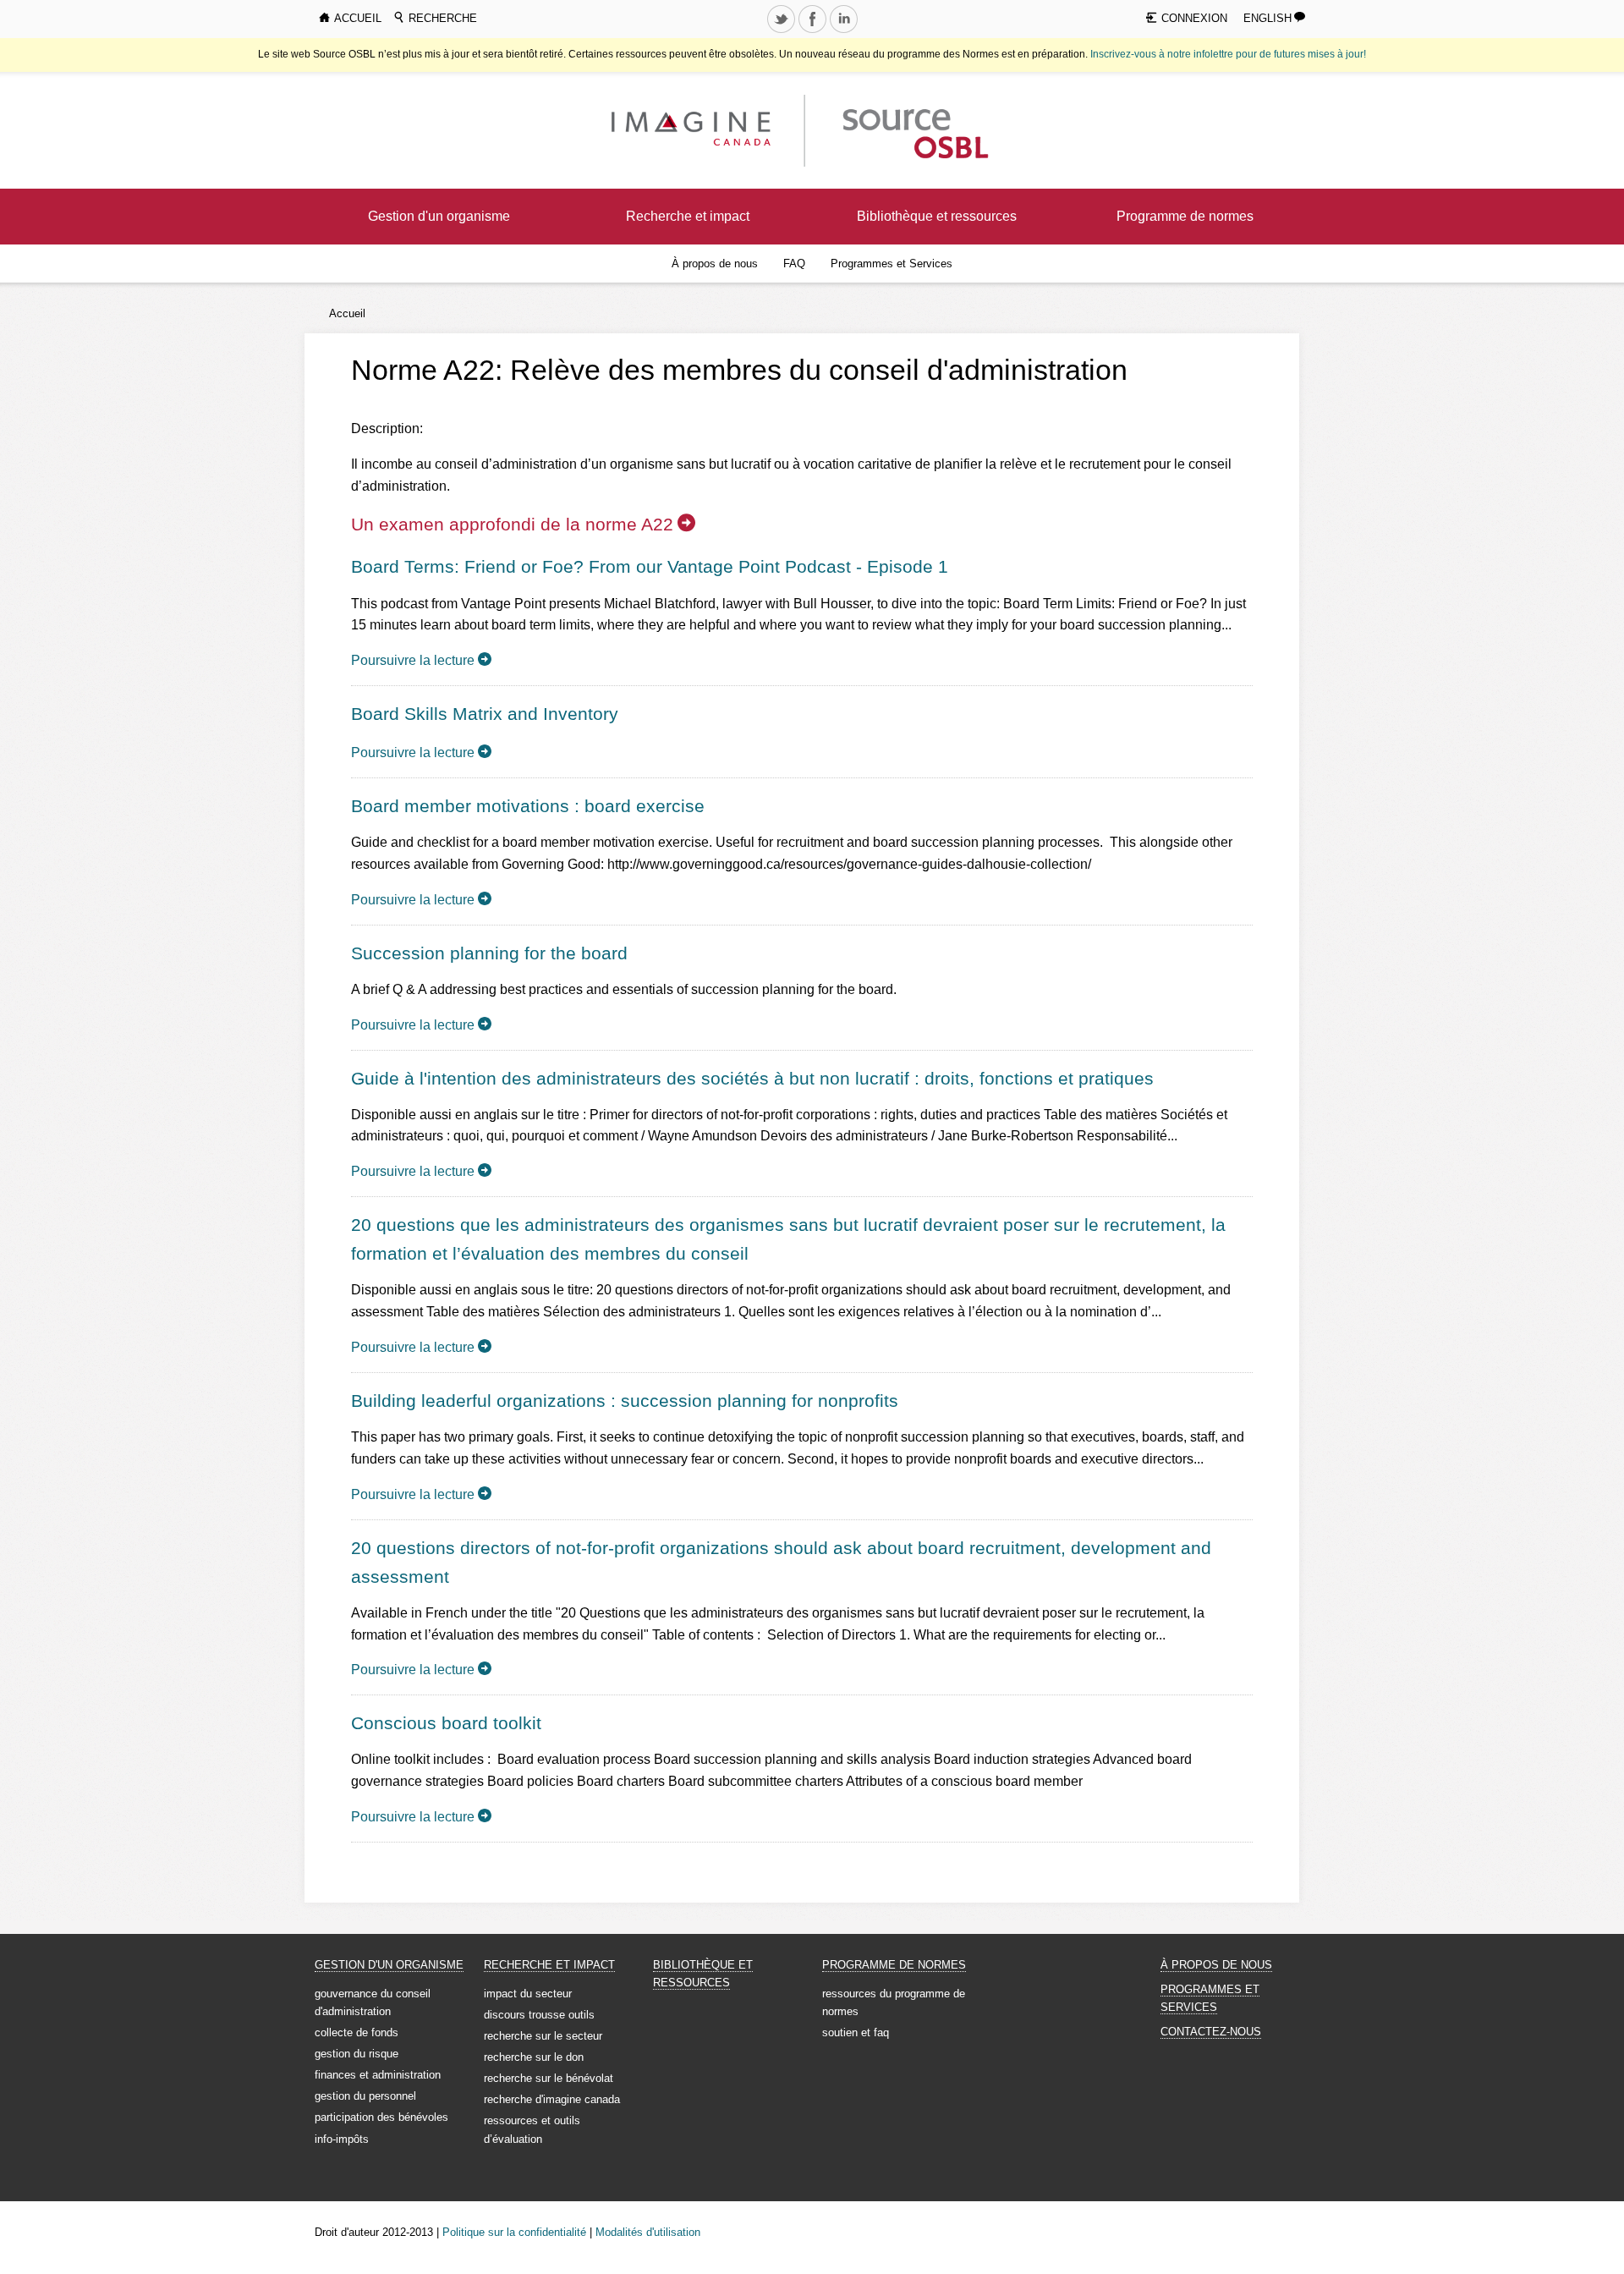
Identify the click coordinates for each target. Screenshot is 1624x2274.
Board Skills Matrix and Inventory (485, 714)
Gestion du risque (357, 2054)
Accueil (347, 313)
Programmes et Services (892, 264)
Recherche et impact (688, 216)
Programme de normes (1185, 216)
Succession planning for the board (489, 953)
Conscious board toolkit (446, 1723)
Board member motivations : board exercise (528, 806)
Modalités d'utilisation (648, 2232)
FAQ (794, 264)
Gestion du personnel (365, 2096)
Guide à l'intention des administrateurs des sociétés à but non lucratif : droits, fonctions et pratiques (752, 1078)
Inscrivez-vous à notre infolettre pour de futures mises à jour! (1228, 54)
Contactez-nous (1211, 2032)
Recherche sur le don (534, 2057)
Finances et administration (378, 2075)
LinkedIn (845, 32)
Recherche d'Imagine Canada (552, 2099)
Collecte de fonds (357, 2032)
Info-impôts (342, 2139)
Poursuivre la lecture (413, 660)
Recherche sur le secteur (543, 2036)
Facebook (814, 32)
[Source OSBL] (913, 130)
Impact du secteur (528, 1994)
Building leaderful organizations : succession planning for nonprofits (625, 1401)
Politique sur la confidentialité (514, 2232)
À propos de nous (715, 264)
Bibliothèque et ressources (937, 216)
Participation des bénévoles (381, 2117)
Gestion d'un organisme (439, 216)
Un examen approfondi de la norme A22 (512, 524)
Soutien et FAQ (856, 2032)
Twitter (782, 32)
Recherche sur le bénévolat (549, 2078)
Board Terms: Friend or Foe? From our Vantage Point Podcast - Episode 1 (650, 566)
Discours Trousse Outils (539, 2015)
